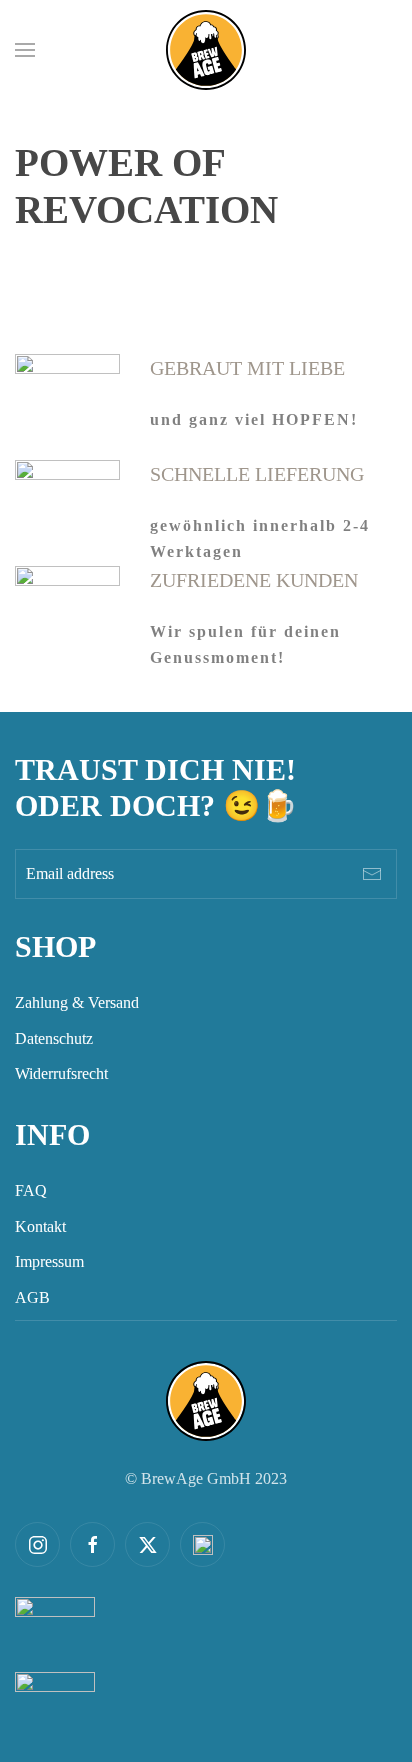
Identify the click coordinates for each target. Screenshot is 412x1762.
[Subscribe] (372, 874)
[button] (25, 50)
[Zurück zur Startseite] (206, 50)
